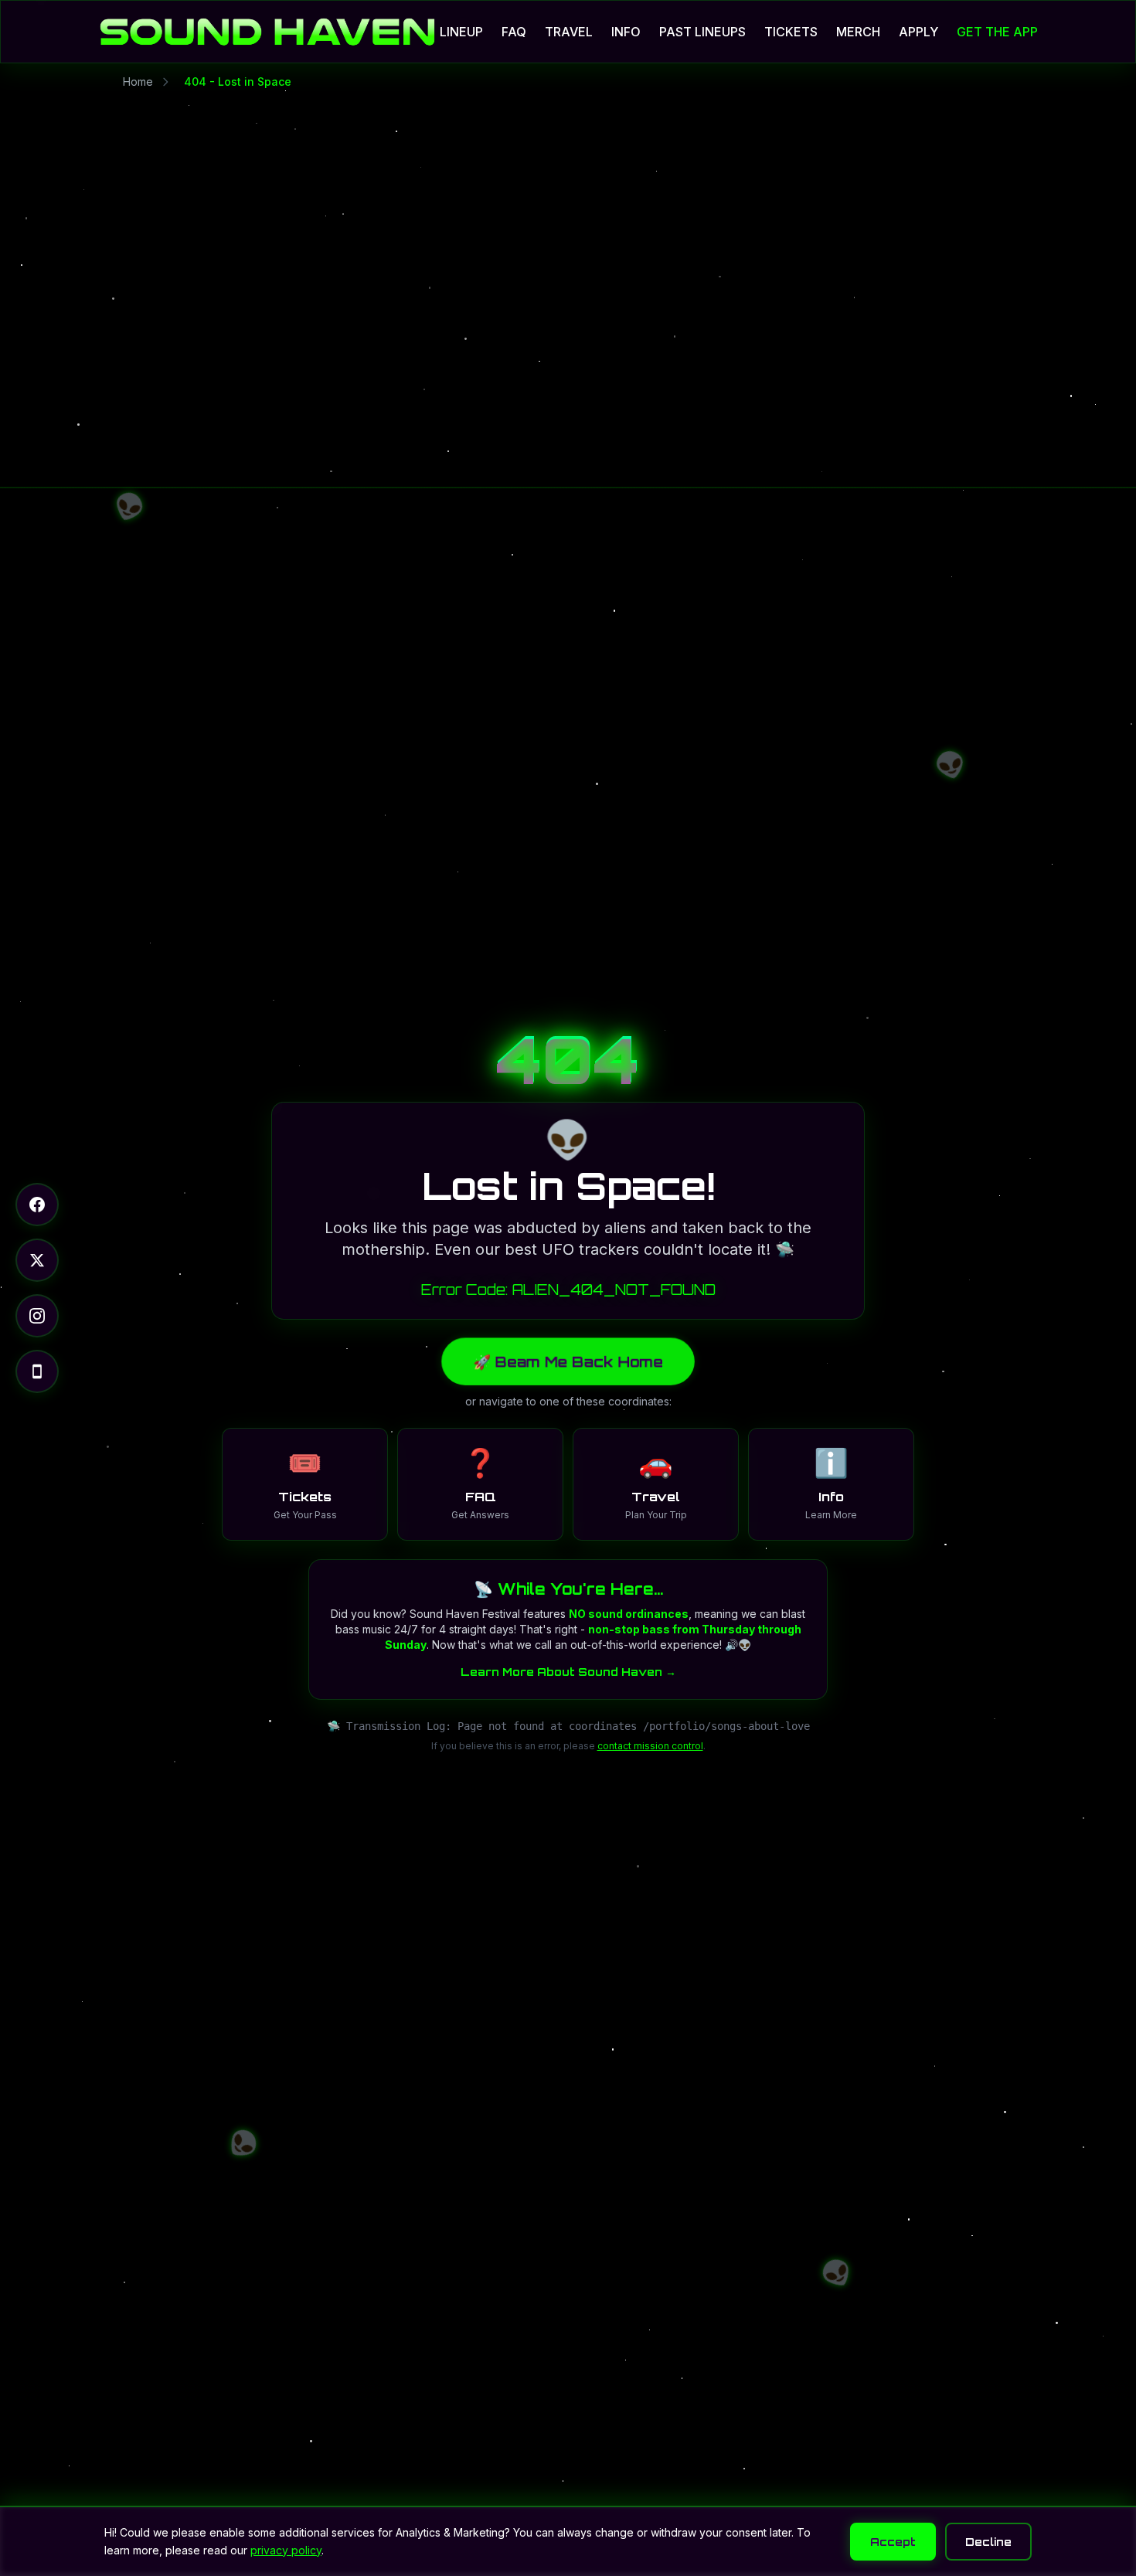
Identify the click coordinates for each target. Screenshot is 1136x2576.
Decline (988, 2542)
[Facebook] (37, 1205)
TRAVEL (569, 32)
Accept (893, 2542)
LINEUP (461, 32)
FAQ (514, 32)
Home (138, 82)
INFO (626, 32)
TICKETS (791, 32)
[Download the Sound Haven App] (37, 1371)
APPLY (918, 32)
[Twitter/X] (37, 1260)
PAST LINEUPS (702, 32)
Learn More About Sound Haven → (568, 1672)
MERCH (858, 32)
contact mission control (650, 1746)
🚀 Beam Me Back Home (568, 1361)
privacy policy (286, 2550)
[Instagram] (37, 1316)
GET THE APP (997, 32)
